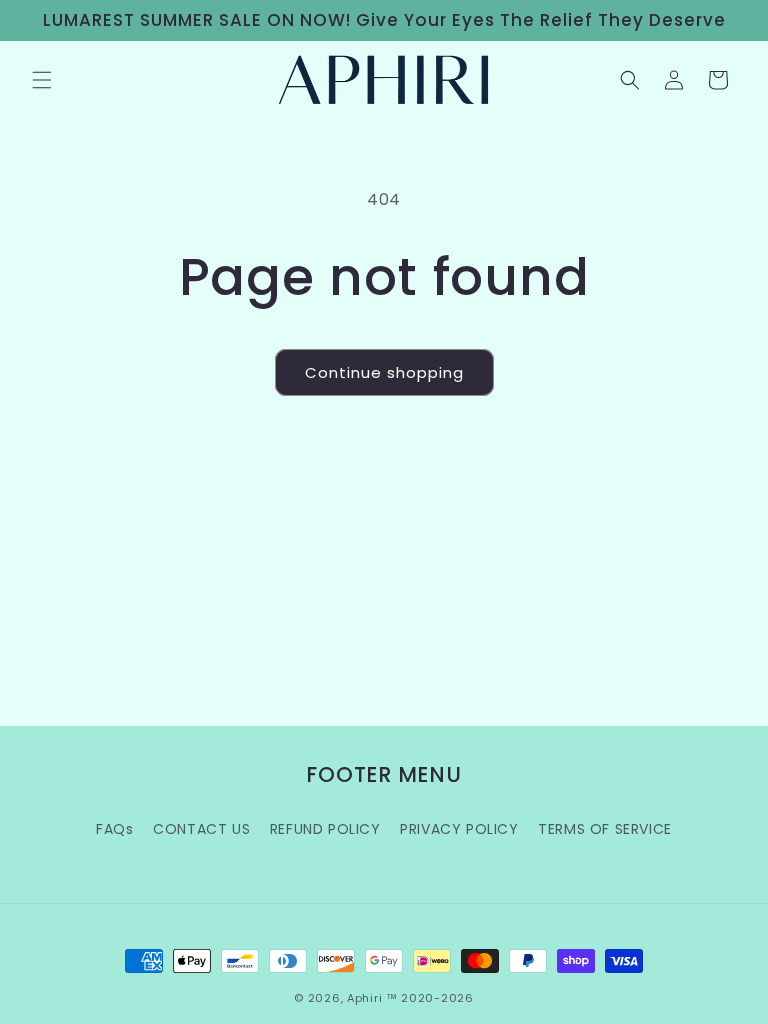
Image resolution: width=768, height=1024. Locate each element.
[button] (42, 80)
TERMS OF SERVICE (605, 829)
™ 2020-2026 (430, 998)
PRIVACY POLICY (459, 829)
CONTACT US (201, 829)
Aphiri (364, 998)
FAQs (114, 829)
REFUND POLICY (325, 829)
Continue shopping (384, 372)
